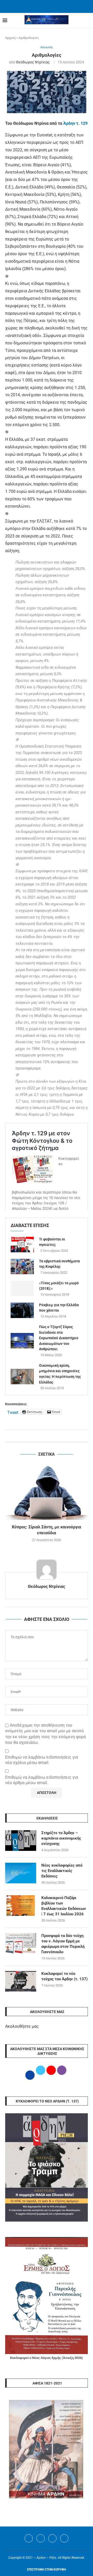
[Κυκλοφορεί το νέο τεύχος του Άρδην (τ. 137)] (21, 1981)
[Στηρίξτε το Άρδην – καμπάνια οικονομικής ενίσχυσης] (21, 1841)
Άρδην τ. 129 (75, 123)
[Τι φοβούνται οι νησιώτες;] (22, 1245)
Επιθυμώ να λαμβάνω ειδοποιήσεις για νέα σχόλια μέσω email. (42, 1760)
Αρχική (10, 38)
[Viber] (64, 2538)
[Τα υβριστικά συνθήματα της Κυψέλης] (22, 1266)
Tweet (13, 1412)
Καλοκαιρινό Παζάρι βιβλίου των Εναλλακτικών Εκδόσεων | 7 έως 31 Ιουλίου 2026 (64, 1906)
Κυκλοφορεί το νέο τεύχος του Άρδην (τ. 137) (64, 1976)
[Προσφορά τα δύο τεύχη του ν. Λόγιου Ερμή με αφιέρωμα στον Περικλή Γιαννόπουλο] (21, 1943)
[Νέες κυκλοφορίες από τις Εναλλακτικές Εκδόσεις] (21, 1873)
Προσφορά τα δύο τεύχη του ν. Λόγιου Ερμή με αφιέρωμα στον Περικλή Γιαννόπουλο (63, 1944)
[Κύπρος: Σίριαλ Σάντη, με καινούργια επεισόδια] (47, 1492)
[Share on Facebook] (41, 1436)
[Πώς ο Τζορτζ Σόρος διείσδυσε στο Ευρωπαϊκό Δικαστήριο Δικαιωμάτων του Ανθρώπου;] (22, 1341)
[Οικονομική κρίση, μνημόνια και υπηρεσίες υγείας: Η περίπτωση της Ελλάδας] (22, 1377)
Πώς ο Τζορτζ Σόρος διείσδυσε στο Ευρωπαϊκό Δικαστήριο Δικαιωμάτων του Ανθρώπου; (59, 1338)
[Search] (88, 21)
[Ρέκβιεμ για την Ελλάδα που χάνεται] (22, 1310)
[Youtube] (52, 2538)
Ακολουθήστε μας (22, 2026)
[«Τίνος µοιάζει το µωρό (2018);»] (22, 1288)
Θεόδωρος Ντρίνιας (33, 62)
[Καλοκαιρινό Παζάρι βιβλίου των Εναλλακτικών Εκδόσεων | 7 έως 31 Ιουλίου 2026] (21, 1906)
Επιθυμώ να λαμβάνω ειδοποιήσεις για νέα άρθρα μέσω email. (42, 1780)
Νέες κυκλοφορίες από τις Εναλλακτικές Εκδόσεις (62, 1871)
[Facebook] (40, 6)
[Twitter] (41, 2538)
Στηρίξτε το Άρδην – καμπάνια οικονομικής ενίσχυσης (61, 1838)
